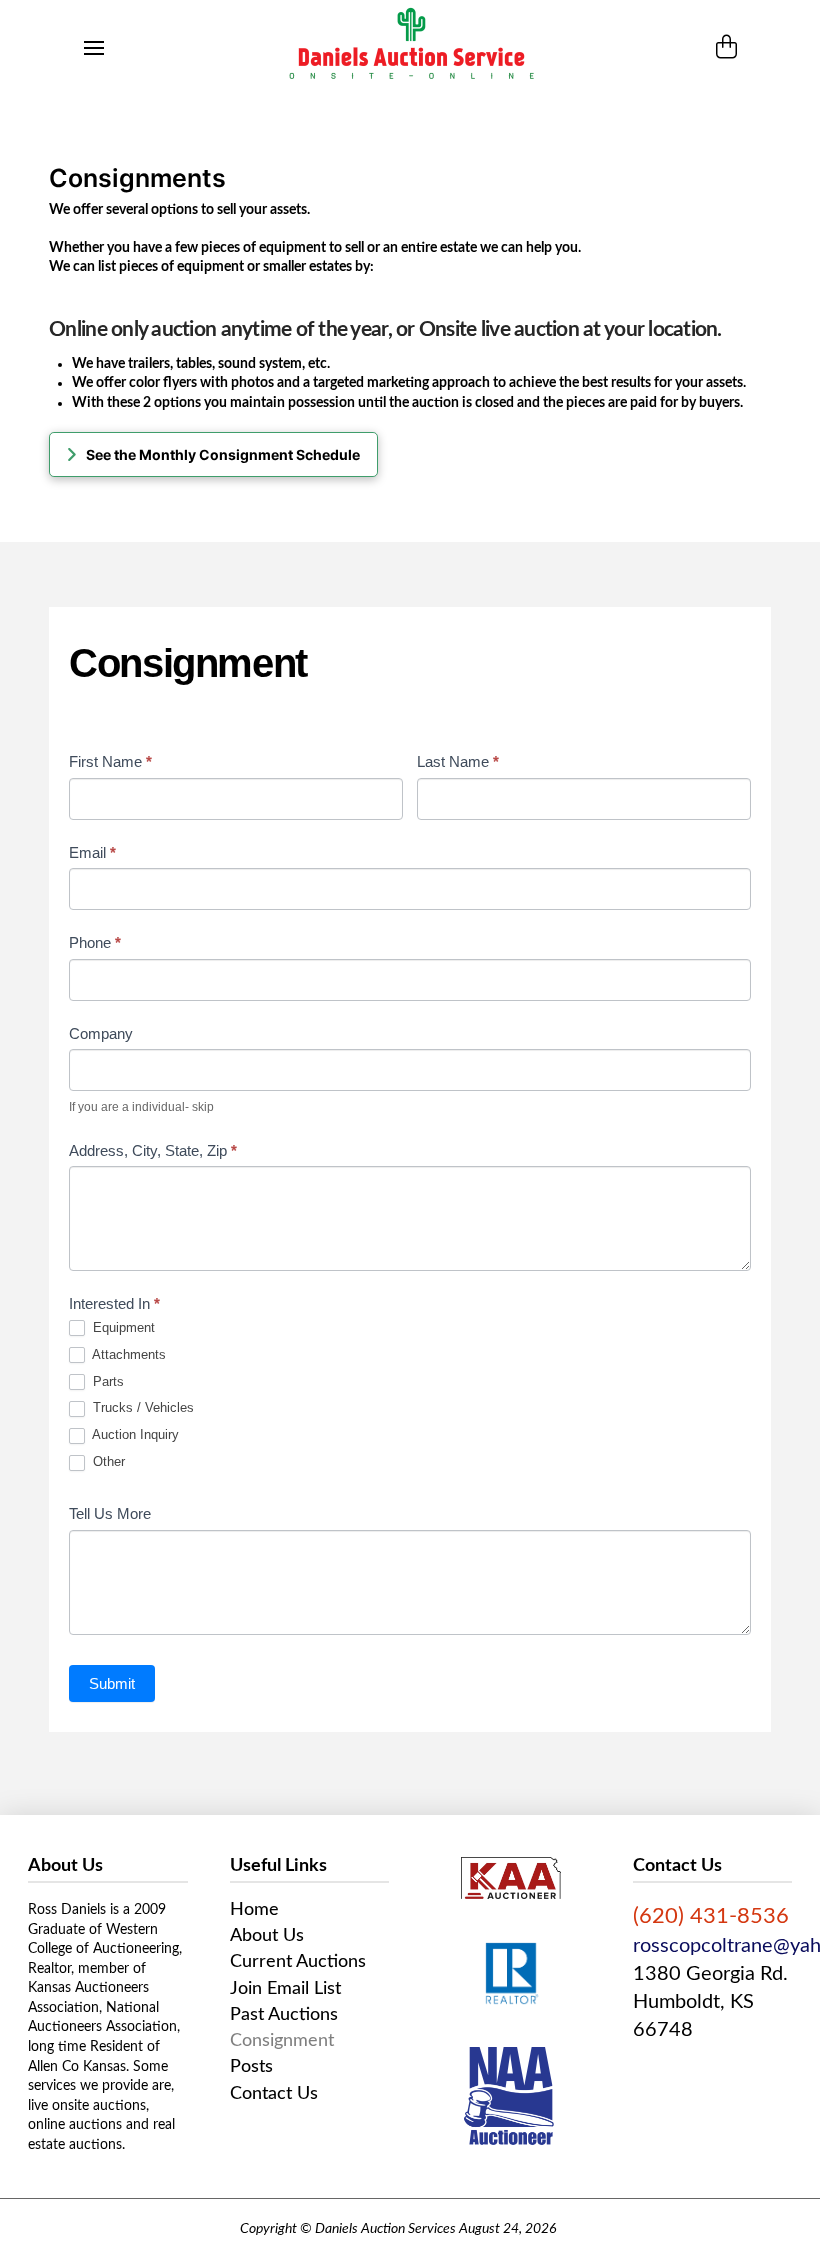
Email (92, 852)
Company (101, 1033)
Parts (106, 1381)
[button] (94, 48)
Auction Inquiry (134, 1434)
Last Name (458, 761)
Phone (95, 942)
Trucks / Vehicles (141, 1407)
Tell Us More (110, 1513)
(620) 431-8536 (711, 1916)
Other (107, 1461)
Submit (112, 1683)
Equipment (122, 1327)
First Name (110, 761)
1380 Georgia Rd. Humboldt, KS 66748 (710, 2002)
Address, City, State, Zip (153, 1150)
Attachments (127, 1354)
